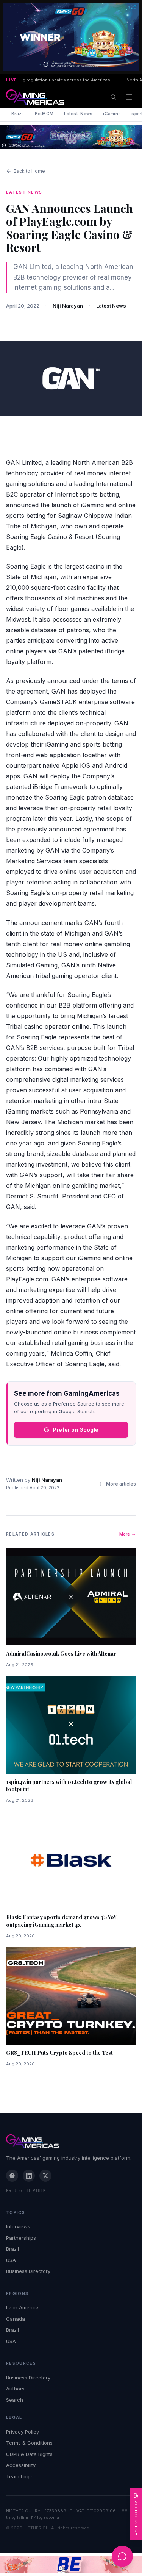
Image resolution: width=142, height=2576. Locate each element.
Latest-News (78, 114)
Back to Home (29, 171)
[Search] (113, 97)
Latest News (111, 306)
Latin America (22, 2307)
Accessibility (21, 2465)
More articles (121, 1484)
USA (11, 2260)
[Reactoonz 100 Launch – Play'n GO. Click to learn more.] (71, 37)
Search (15, 2400)
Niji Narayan (68, 306)
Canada (16, 2319)
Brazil (18, 114)
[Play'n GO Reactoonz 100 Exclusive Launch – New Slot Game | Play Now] (71, 137)
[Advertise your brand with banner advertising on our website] (71, 2564)
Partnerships (21, 2238)
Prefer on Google (76, 1430)
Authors (15, 2389)
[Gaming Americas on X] (45, 2176)
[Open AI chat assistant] (122, 2556)
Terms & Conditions (29, 2443)
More (125, 1534)
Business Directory (28, 2271)
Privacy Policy (23, 2432)
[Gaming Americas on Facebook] (12, 2176)
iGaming (112, 114)
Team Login (20, 2476)
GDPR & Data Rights (29, 2454)
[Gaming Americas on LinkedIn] (29, 2176)
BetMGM (44, 114)
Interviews (18, 2226)
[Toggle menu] (129, 97)
